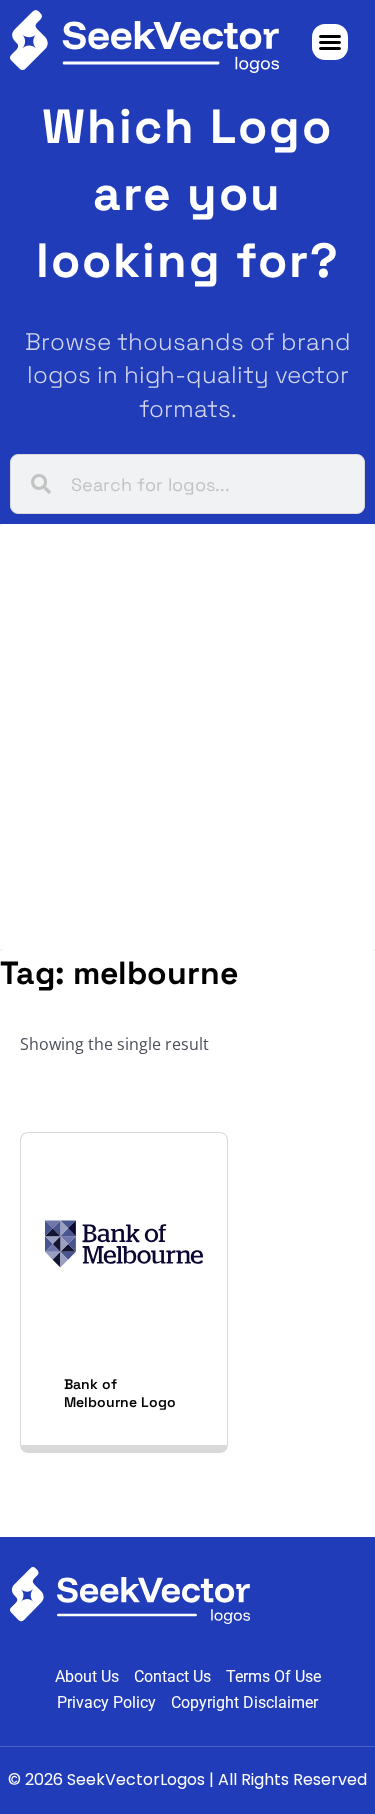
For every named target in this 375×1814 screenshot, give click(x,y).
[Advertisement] (187, 737)
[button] (330, 42)
